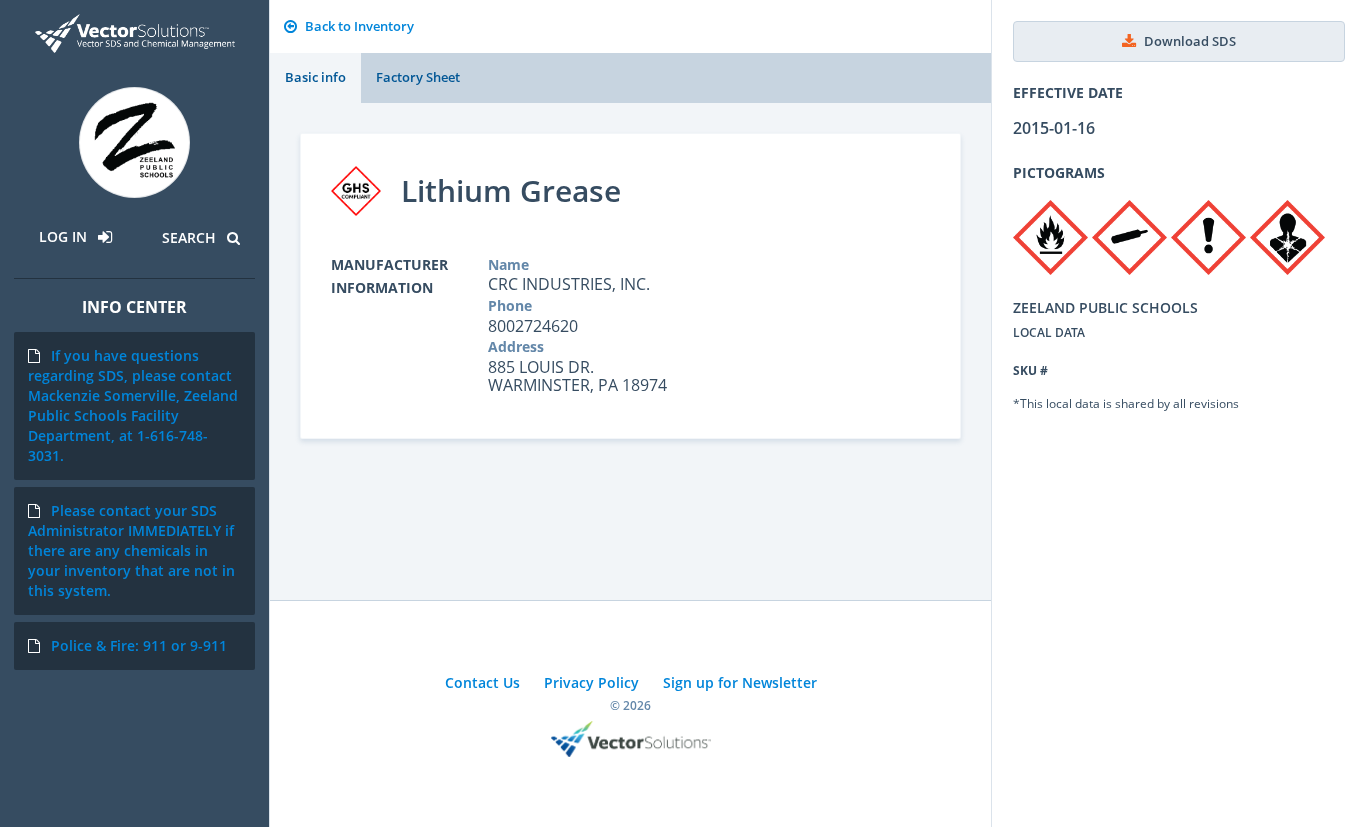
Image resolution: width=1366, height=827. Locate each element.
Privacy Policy (591, 682)
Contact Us (482, 682)
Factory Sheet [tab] (418, 77)
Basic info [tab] (315, 77)
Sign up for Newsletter (740, 682)
